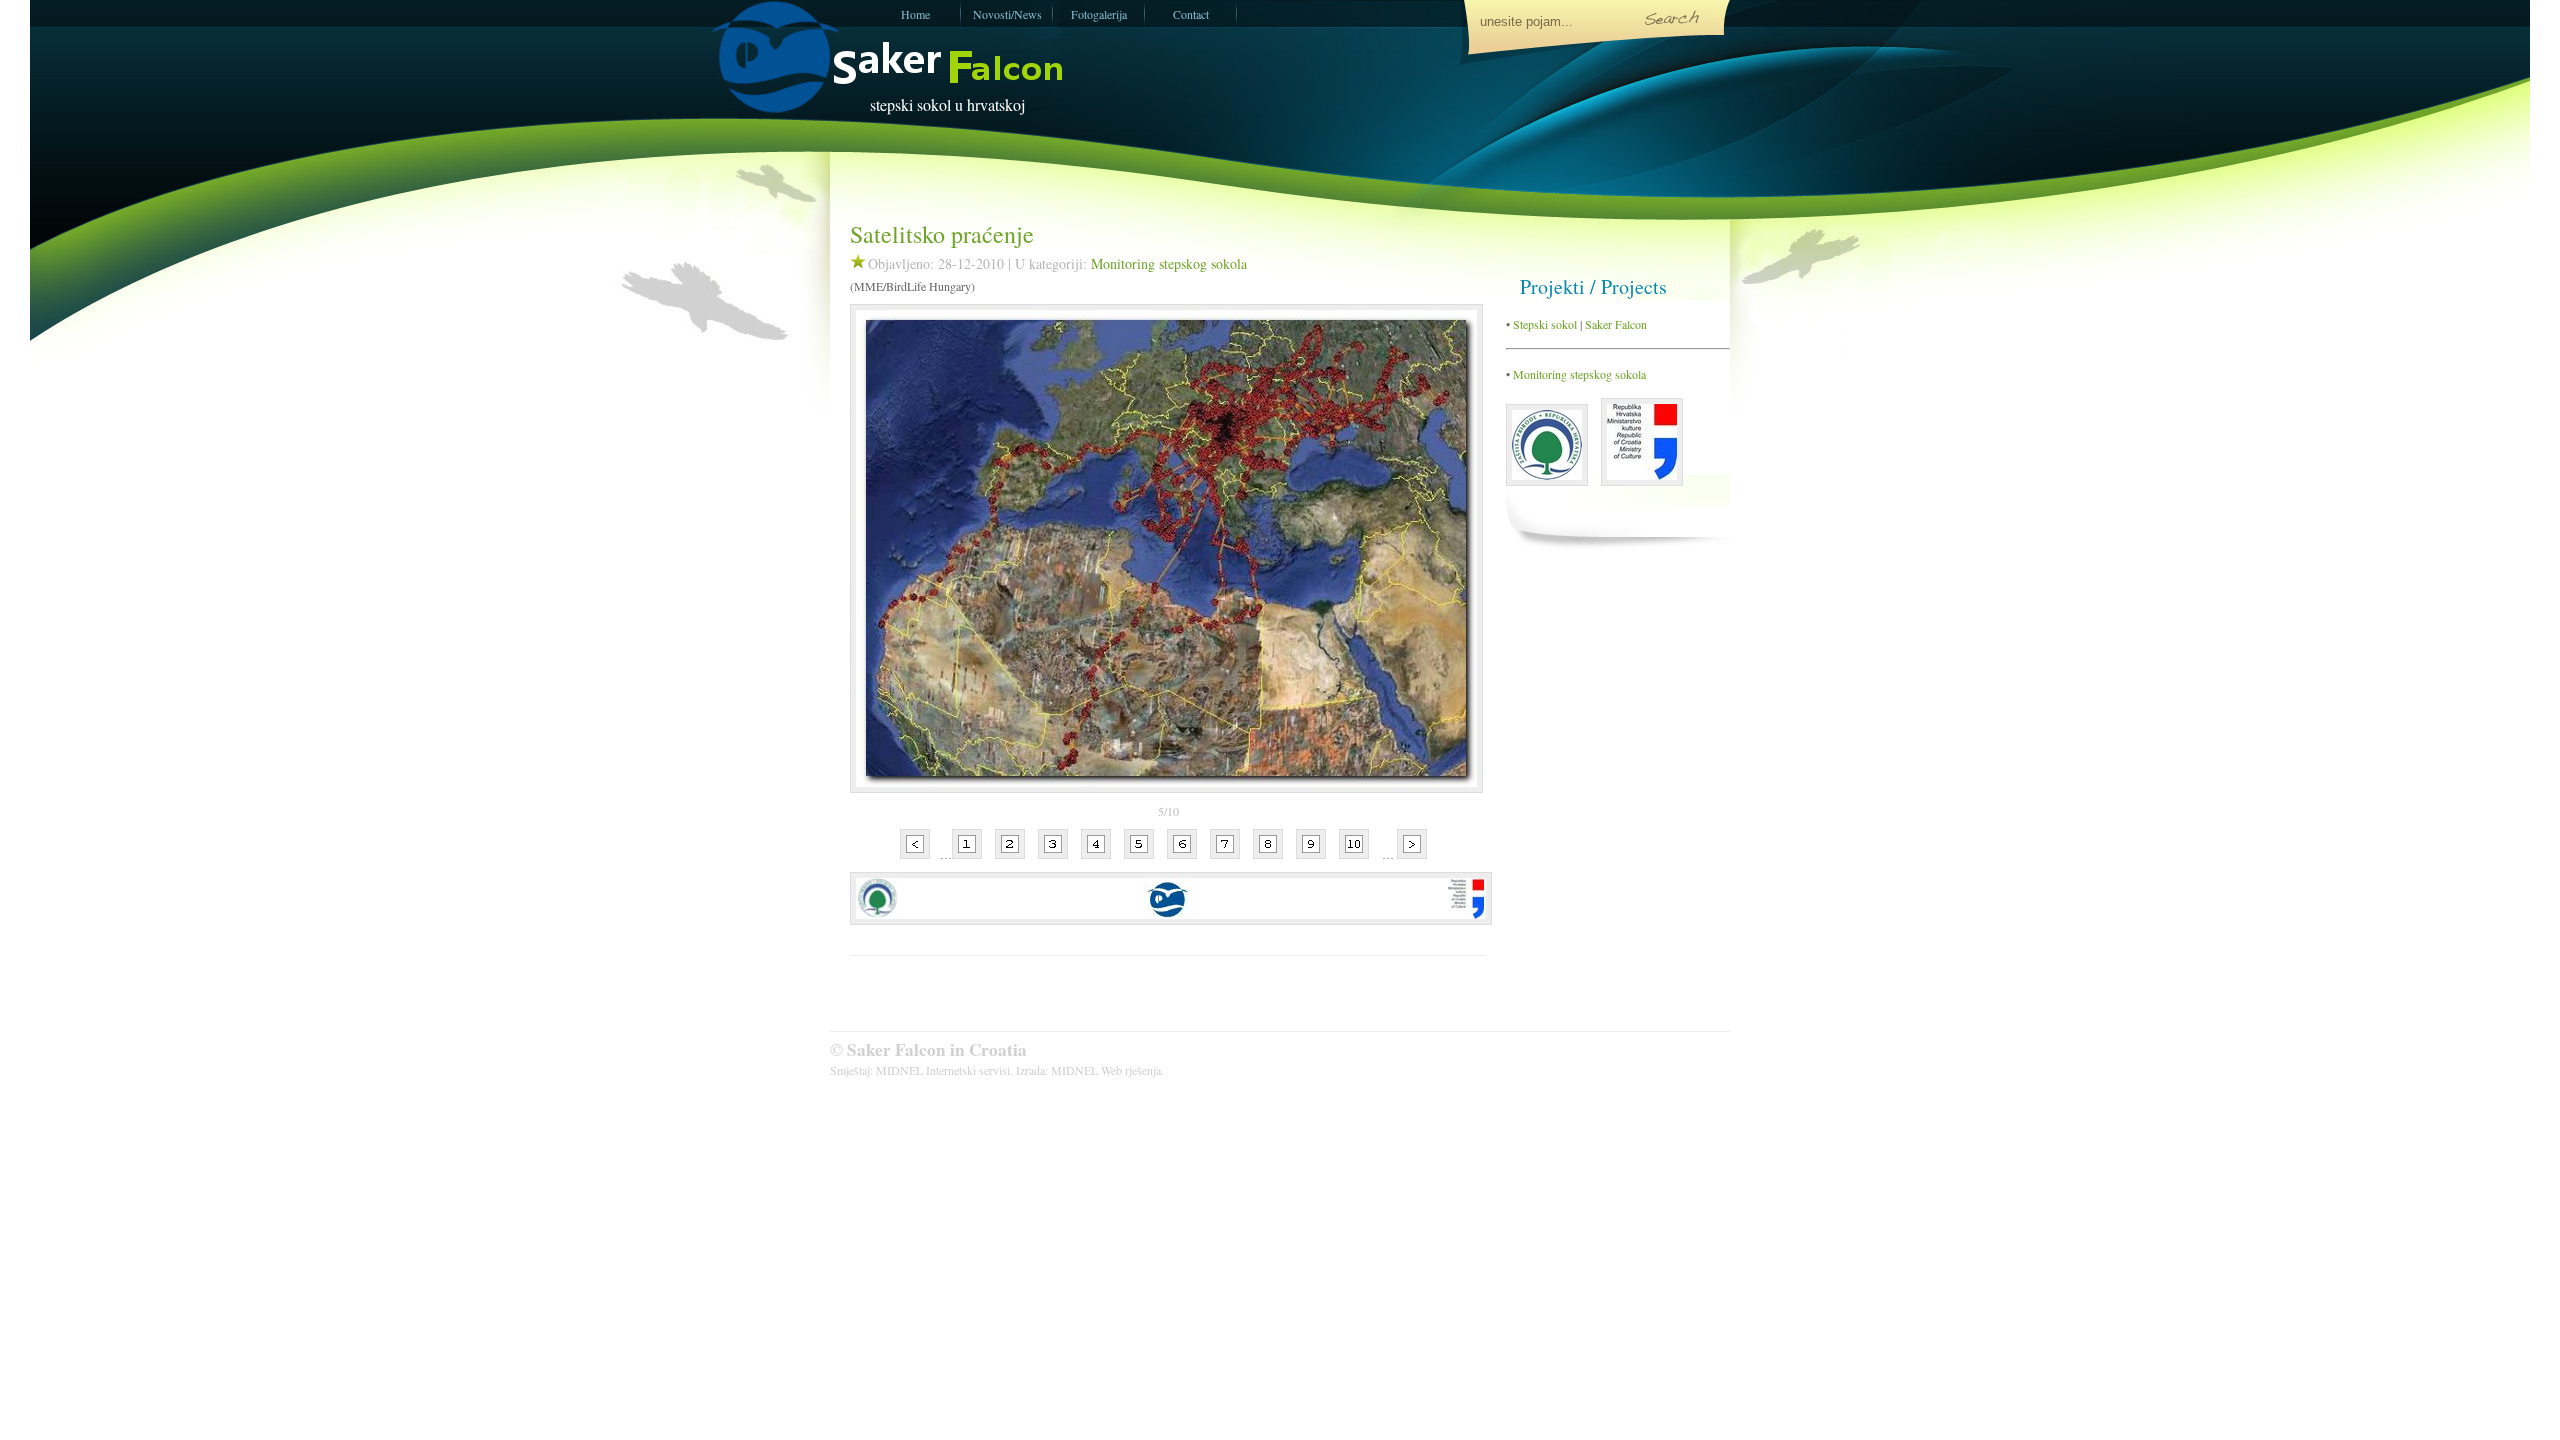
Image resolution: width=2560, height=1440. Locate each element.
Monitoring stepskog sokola (1169, 263)
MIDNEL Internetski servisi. (944, 1070)
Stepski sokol (1543, 324)
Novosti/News (1007, 14)
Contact (1191, 14)
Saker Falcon (1616, 324)
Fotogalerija (1099, 14)
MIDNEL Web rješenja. (1107, 1070)
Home (915, 14)
